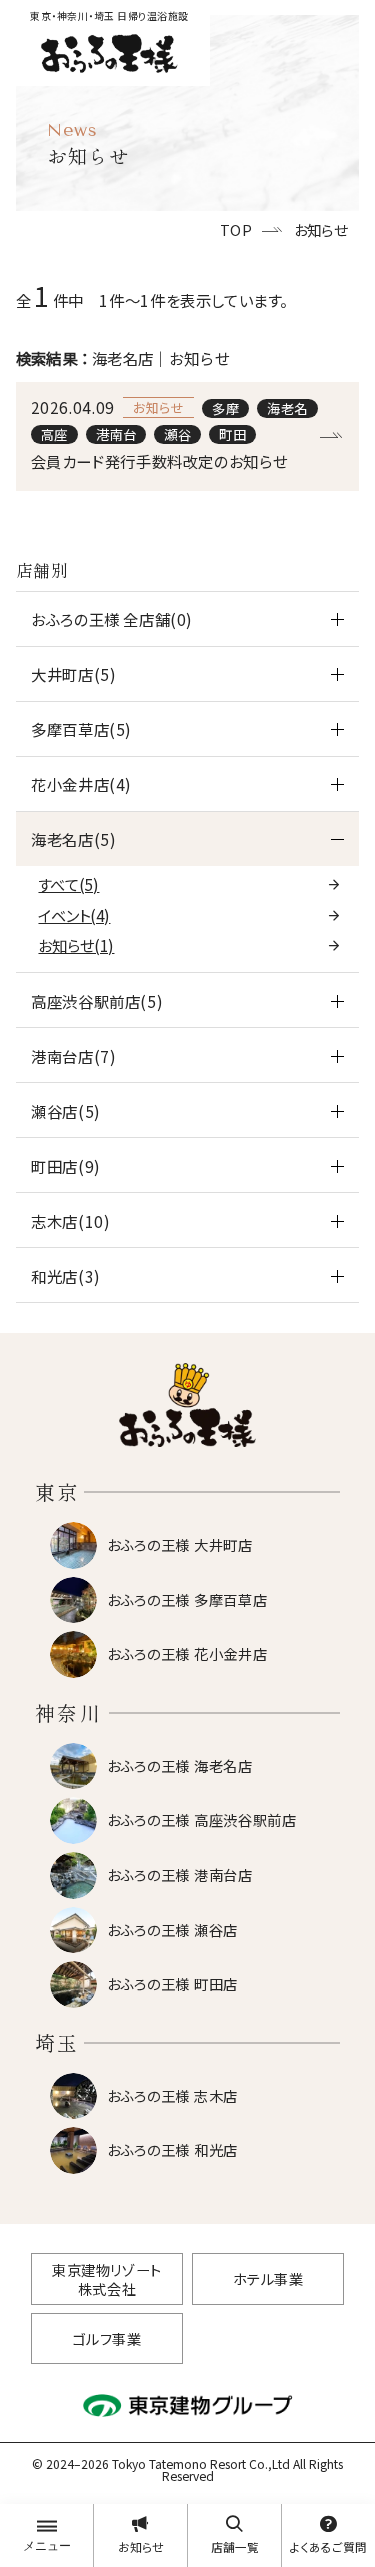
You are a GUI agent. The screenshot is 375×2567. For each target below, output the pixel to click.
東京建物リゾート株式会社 (107, 2279)
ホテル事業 (268, 2278)
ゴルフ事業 (107, 2338)
